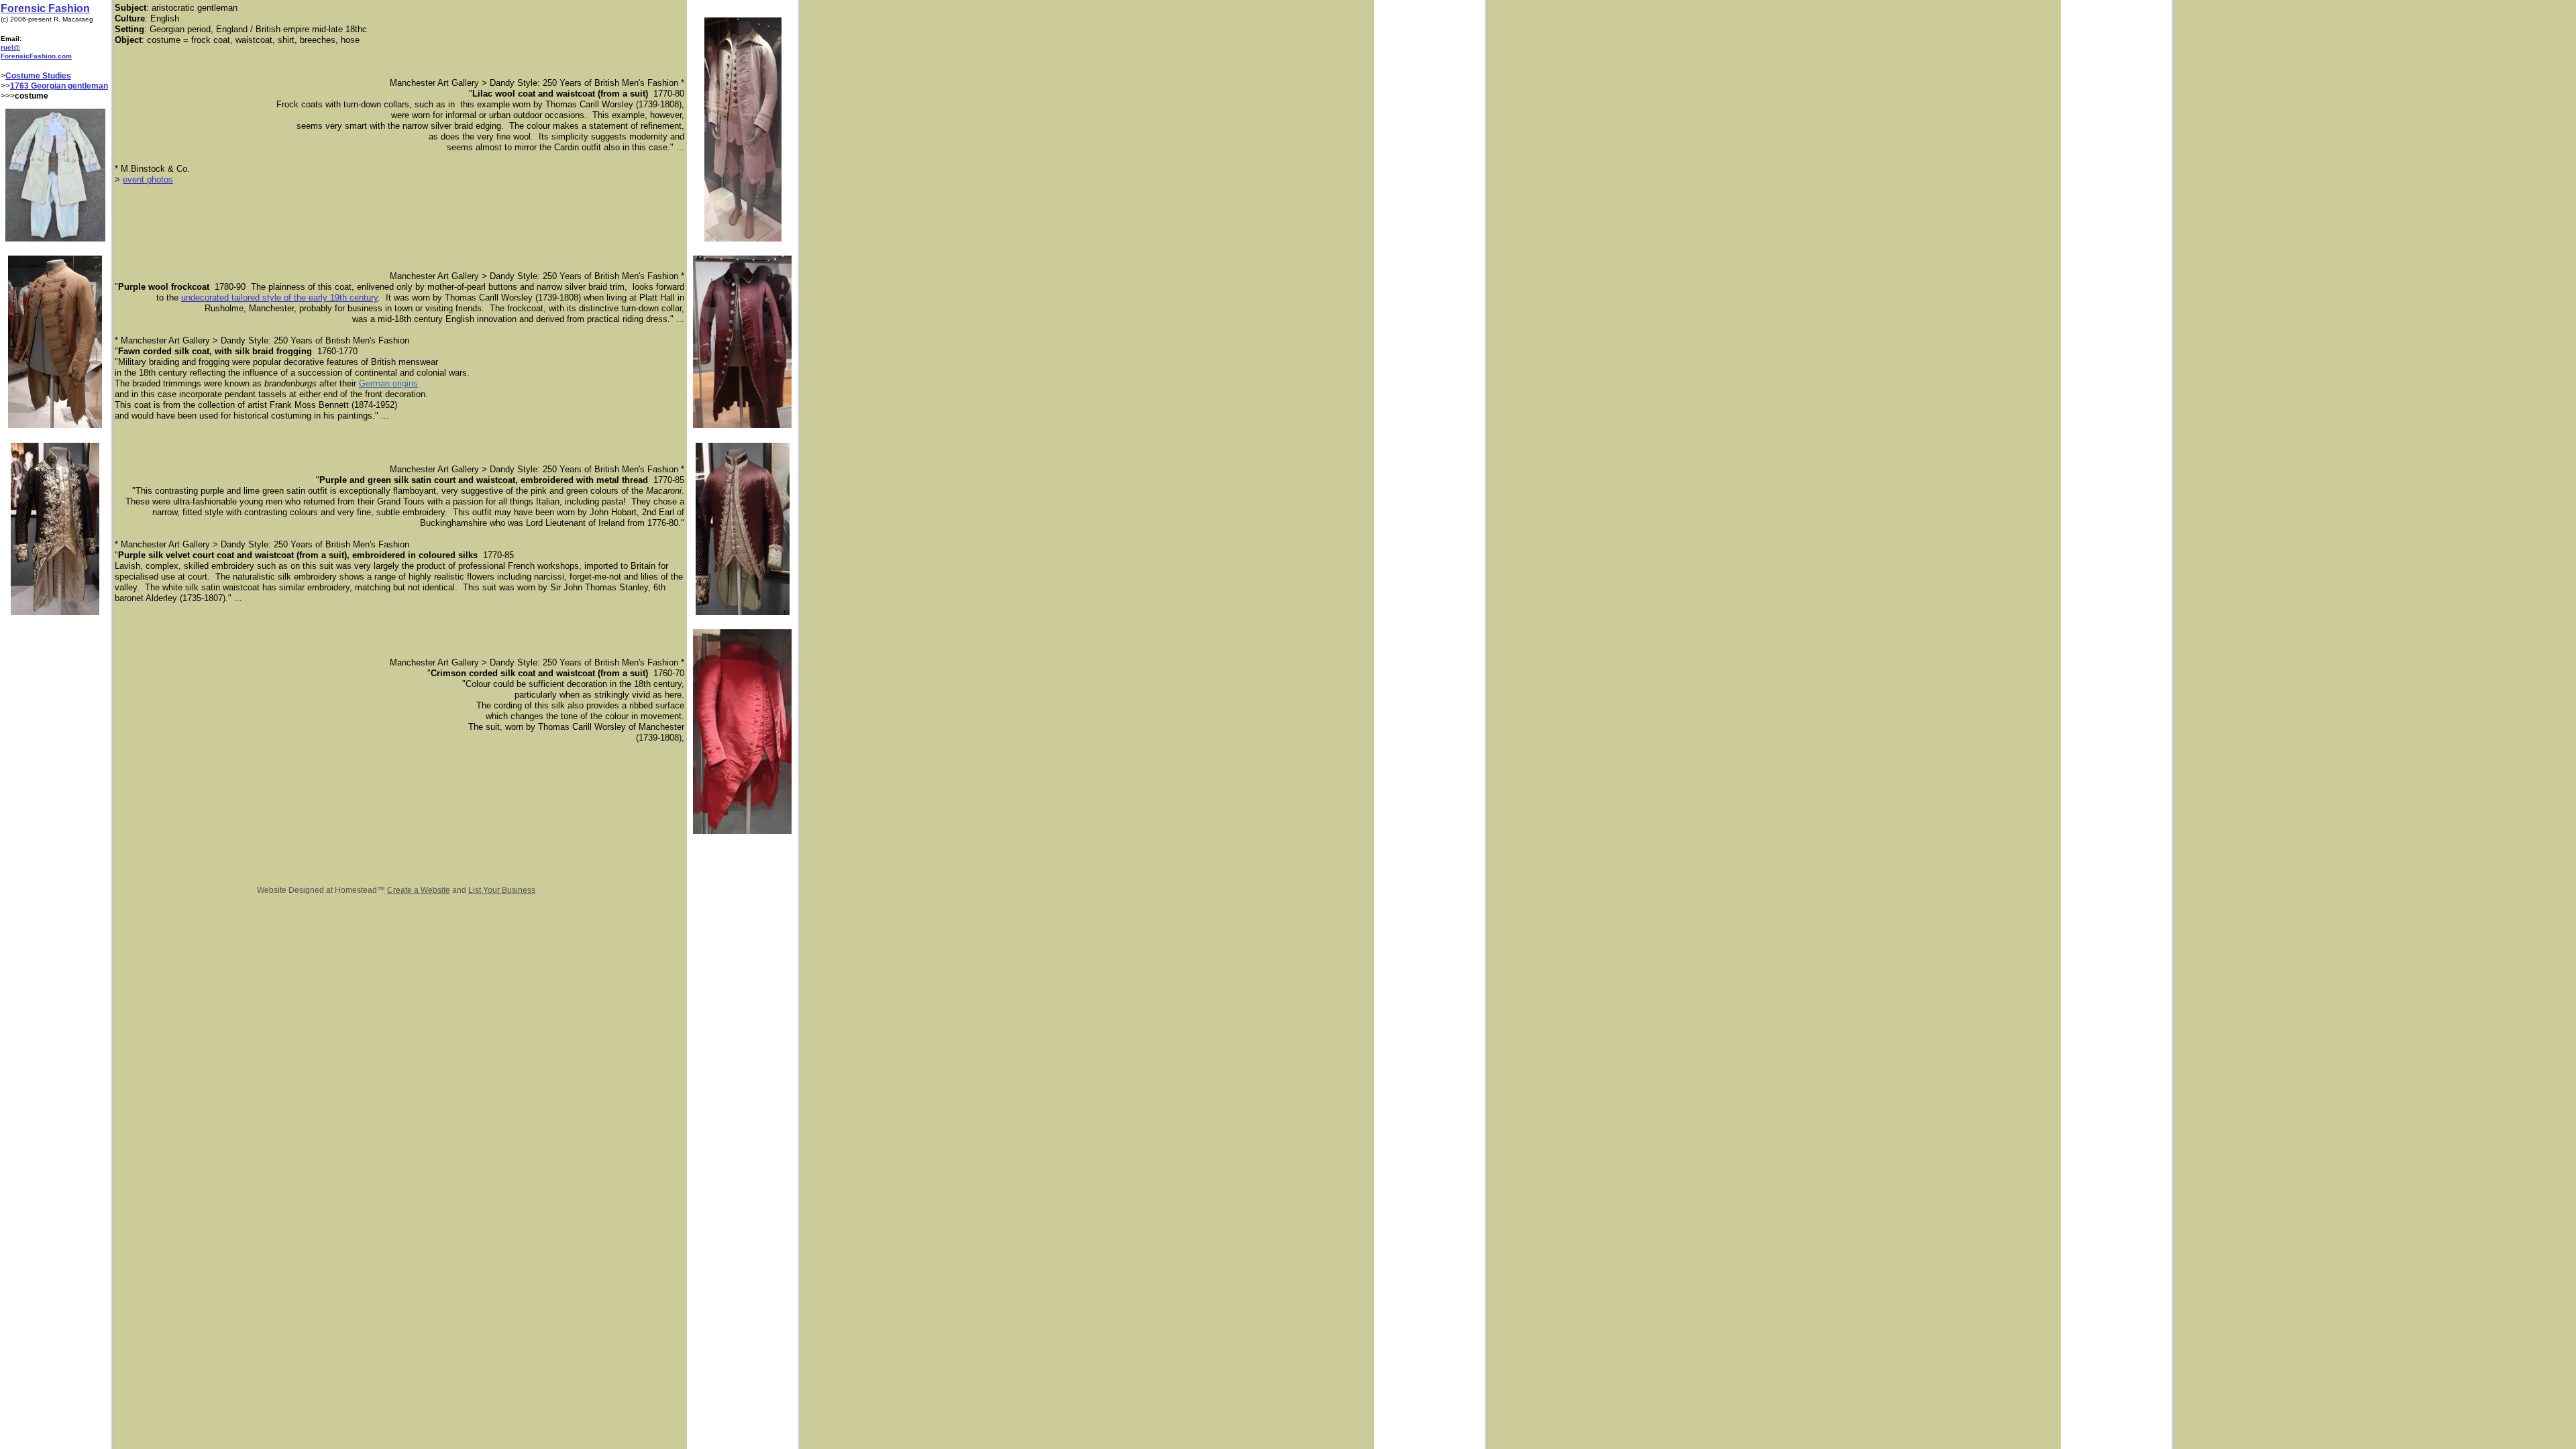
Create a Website (419, 890)
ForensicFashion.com (36, 56)
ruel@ (10, 47)
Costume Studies (38, 76)
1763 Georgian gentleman (59, 86)
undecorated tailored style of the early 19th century (279, 298)
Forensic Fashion (45, 8)
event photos (148, 179)
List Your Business (502, 890)
